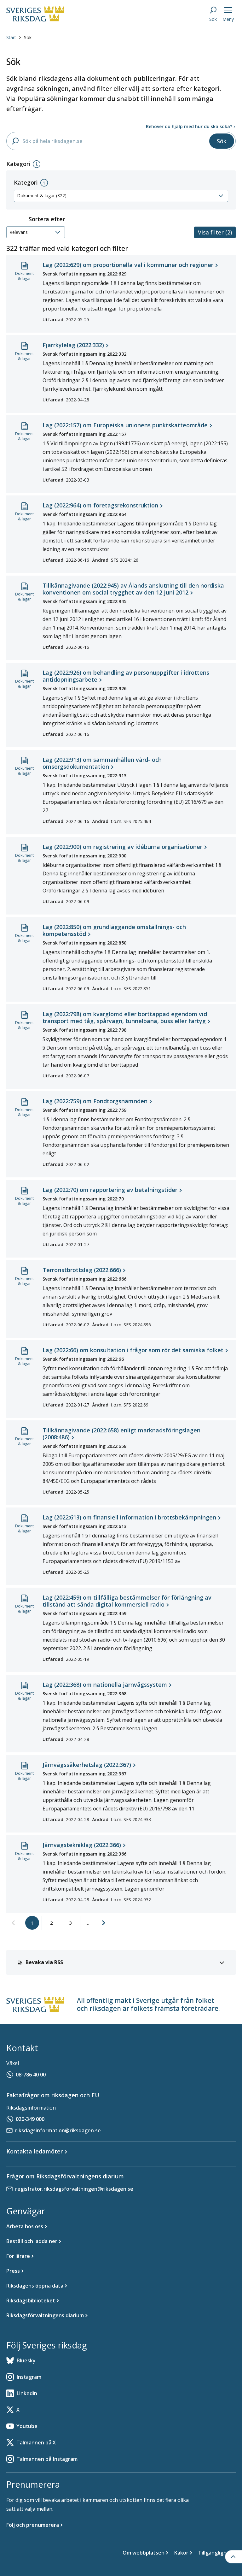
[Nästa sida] (104, 1923)
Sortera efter (47, 219)
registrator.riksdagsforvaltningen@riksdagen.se (74, 2189)
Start (11, 37)
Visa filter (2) (215, 232)
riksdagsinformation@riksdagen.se (58, 2130)
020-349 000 (30, 2119)
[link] (13, 1923)
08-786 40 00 (31, 2075)
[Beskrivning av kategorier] (37, 164)
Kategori (26, 182)
